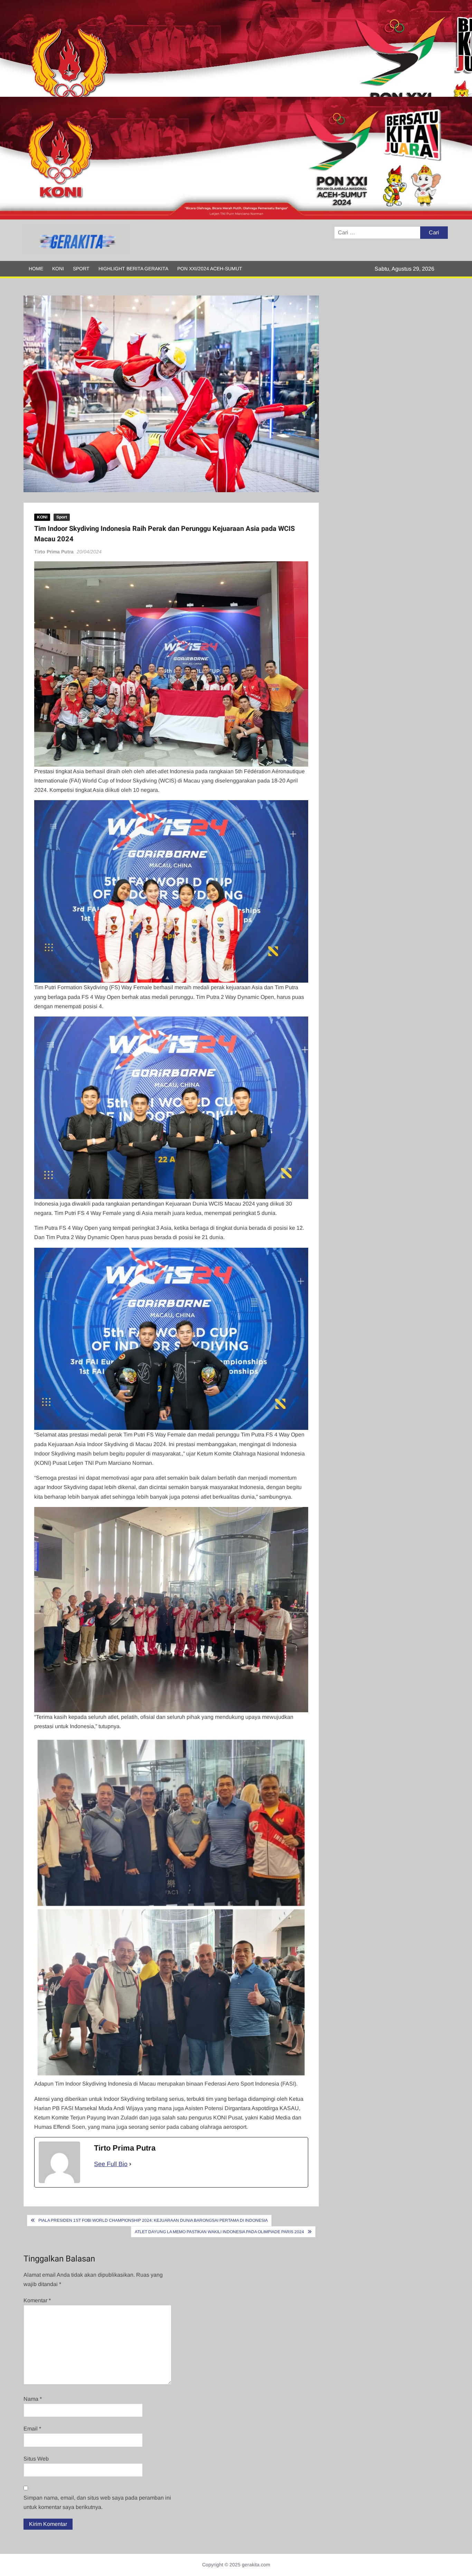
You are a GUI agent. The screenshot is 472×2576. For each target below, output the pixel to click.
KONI (58, 269)
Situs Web (36, 2459)
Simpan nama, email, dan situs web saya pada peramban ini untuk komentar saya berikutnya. (97, 2502)
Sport (81, 269)
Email (32, 2429)
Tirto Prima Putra (54, 552)
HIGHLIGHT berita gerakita (133, 269)
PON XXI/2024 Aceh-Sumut (210, 269)
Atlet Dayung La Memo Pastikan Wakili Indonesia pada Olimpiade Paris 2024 (219, 2232)
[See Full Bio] (130, 2164)
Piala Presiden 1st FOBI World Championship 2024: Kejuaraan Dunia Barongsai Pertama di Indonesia (153, 2220)
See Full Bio (111, 2164)
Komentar (37, 2300)
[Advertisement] (207, 48)
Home (36, 269)
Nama (33, 2399)
